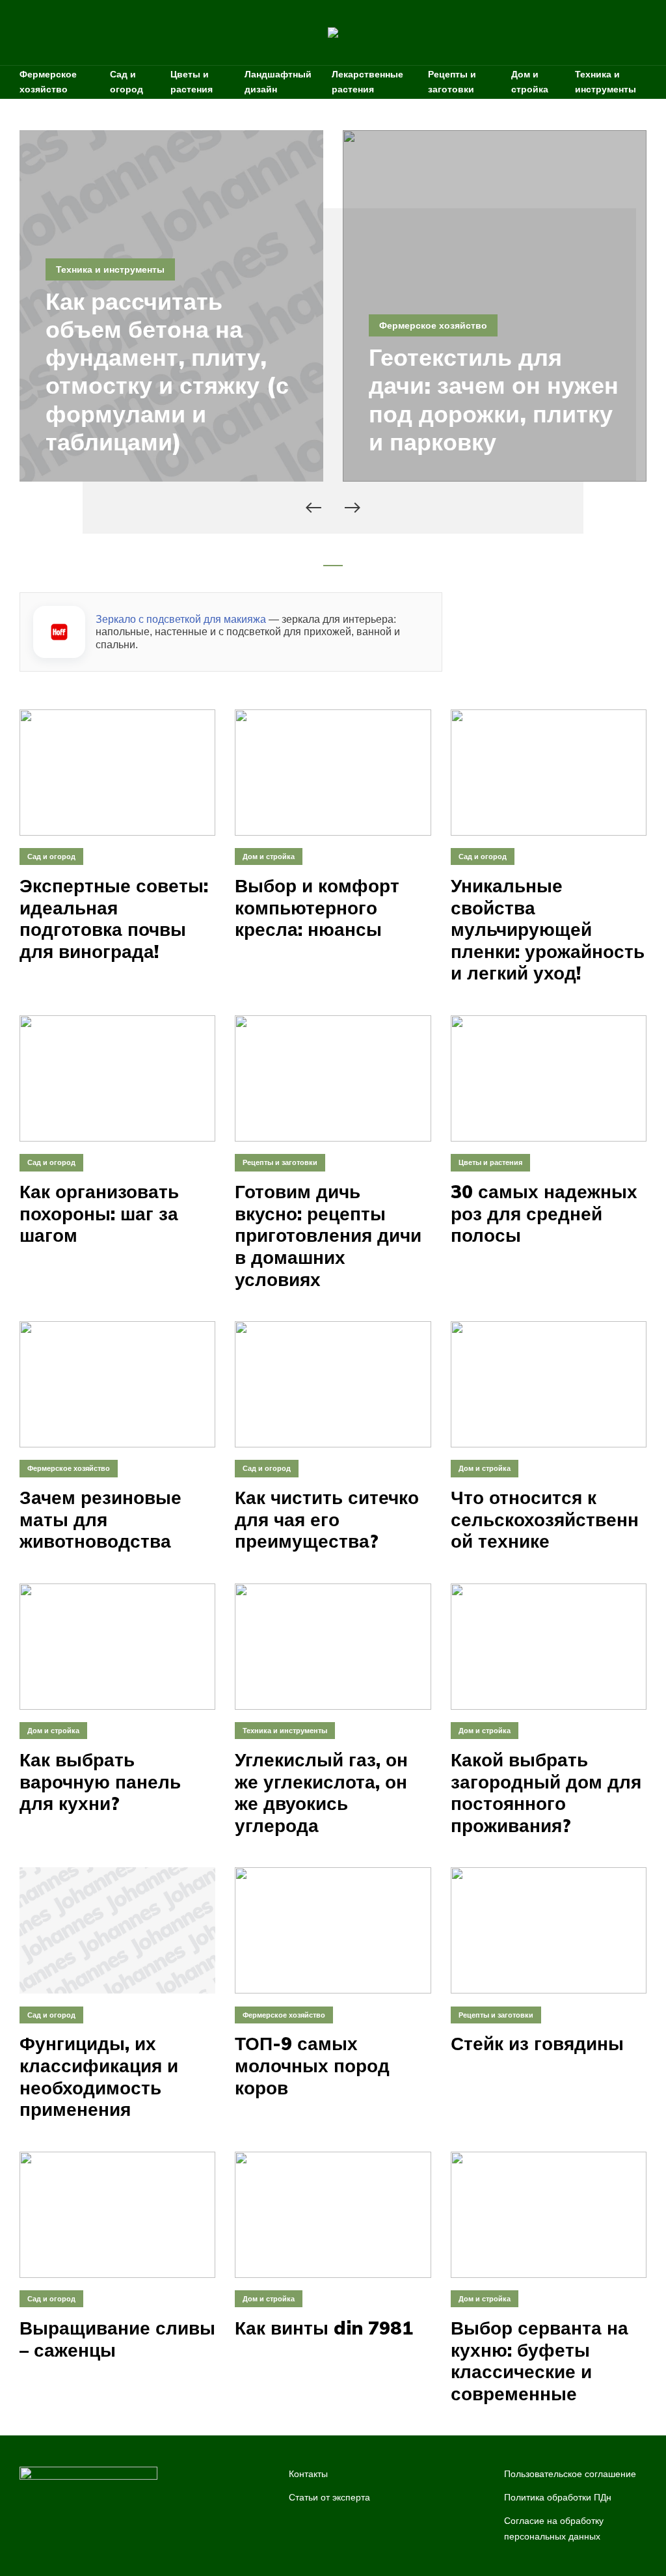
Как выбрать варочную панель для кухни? (100, 1782)
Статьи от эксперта (329, 2497)
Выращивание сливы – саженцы (117, 2339)
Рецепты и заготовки (452, 82)
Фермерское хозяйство (48, 82)
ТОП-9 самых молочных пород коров (312, 2065)
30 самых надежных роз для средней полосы (544, 1213)
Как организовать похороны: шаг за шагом (99, 1213)
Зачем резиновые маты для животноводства (100, 1519)
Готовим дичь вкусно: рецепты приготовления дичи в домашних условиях (328, 1235)
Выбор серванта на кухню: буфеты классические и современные (539, 2361)
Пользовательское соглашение (570, 2474)
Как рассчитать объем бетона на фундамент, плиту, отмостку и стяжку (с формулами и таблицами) (167, 371)
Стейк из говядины (537, 2044)
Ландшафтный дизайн (278, 82)
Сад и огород (127, 82)
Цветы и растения (192, 82)
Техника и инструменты (606, 82)
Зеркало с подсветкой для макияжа (181, 619)
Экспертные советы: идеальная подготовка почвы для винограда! (114, 918)
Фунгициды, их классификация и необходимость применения (99, 2076)
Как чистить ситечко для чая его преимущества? (327, 1519)
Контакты (308, 2474)
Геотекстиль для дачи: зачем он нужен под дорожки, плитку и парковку (494, 399)
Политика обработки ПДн (558, 2497)
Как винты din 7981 (324, 2328)
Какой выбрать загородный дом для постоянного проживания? (546, 1792)
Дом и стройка (530, 82)
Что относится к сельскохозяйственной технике (545, 1519)
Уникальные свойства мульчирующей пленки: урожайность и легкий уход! (548, 929)
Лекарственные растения (367, 82)
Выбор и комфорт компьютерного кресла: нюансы (317, 908)
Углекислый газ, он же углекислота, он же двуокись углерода (321, 1792)
